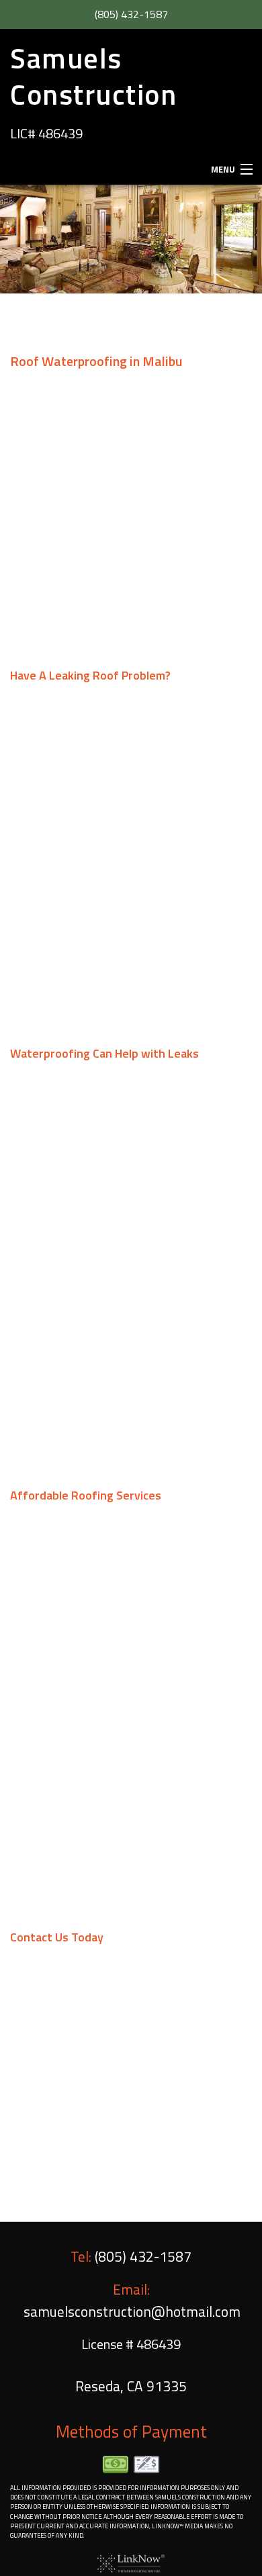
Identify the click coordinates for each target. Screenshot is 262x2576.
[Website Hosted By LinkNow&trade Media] (131, 2563)
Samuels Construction (93, 76)
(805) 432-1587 (131, 14)
